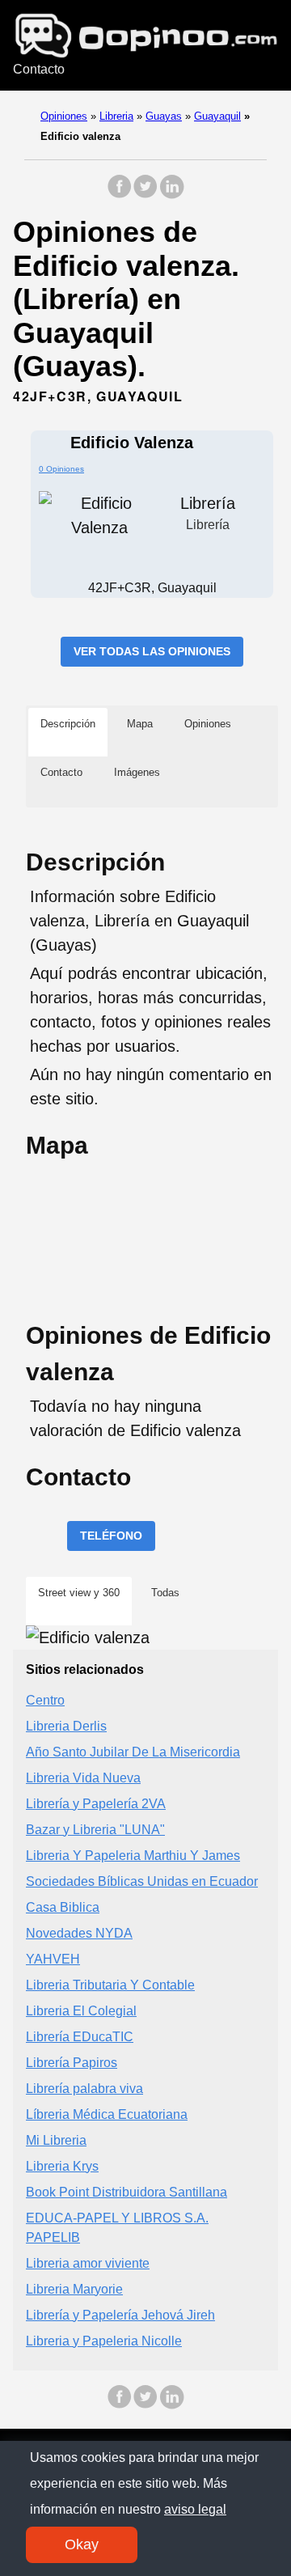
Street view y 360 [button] (79, 1593)
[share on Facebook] (120, 195)
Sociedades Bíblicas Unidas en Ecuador (142, 1881)
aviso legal (195, 2509)
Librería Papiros (72, 2063)
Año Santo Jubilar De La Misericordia (133, 1752)
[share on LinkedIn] (171, 195)
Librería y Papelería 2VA (96, 1804)
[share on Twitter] (145, 195)
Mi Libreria (56, 2140)
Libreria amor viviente (88, 2263)
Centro (45, 1700)
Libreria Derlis (66, 1726)
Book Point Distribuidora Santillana (127, 2192)
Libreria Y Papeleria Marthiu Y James (133, 1856)
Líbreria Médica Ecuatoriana (107, 2114)
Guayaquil (217, 116)
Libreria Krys (62, 2166)
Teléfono (111, 1536)
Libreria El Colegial (81, 2011)
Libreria (116, 116)
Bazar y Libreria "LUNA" (95, 1830)
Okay (82, 2544)
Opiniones (64, 116)
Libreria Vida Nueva (83, 1778)
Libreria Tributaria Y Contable (110, 1985)
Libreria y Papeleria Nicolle (104, 2341)
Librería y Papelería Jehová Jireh (120, 2315)
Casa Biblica (63, 1907)
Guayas (164, 116)
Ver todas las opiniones (152, 651)
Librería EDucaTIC (80, 2037)
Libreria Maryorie (74, 2289)
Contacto (39, 69)
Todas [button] (165, 1593)
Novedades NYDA (79, 1933)
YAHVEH (53, 1959)
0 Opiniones (61, 469)
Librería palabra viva (84, 2089)
